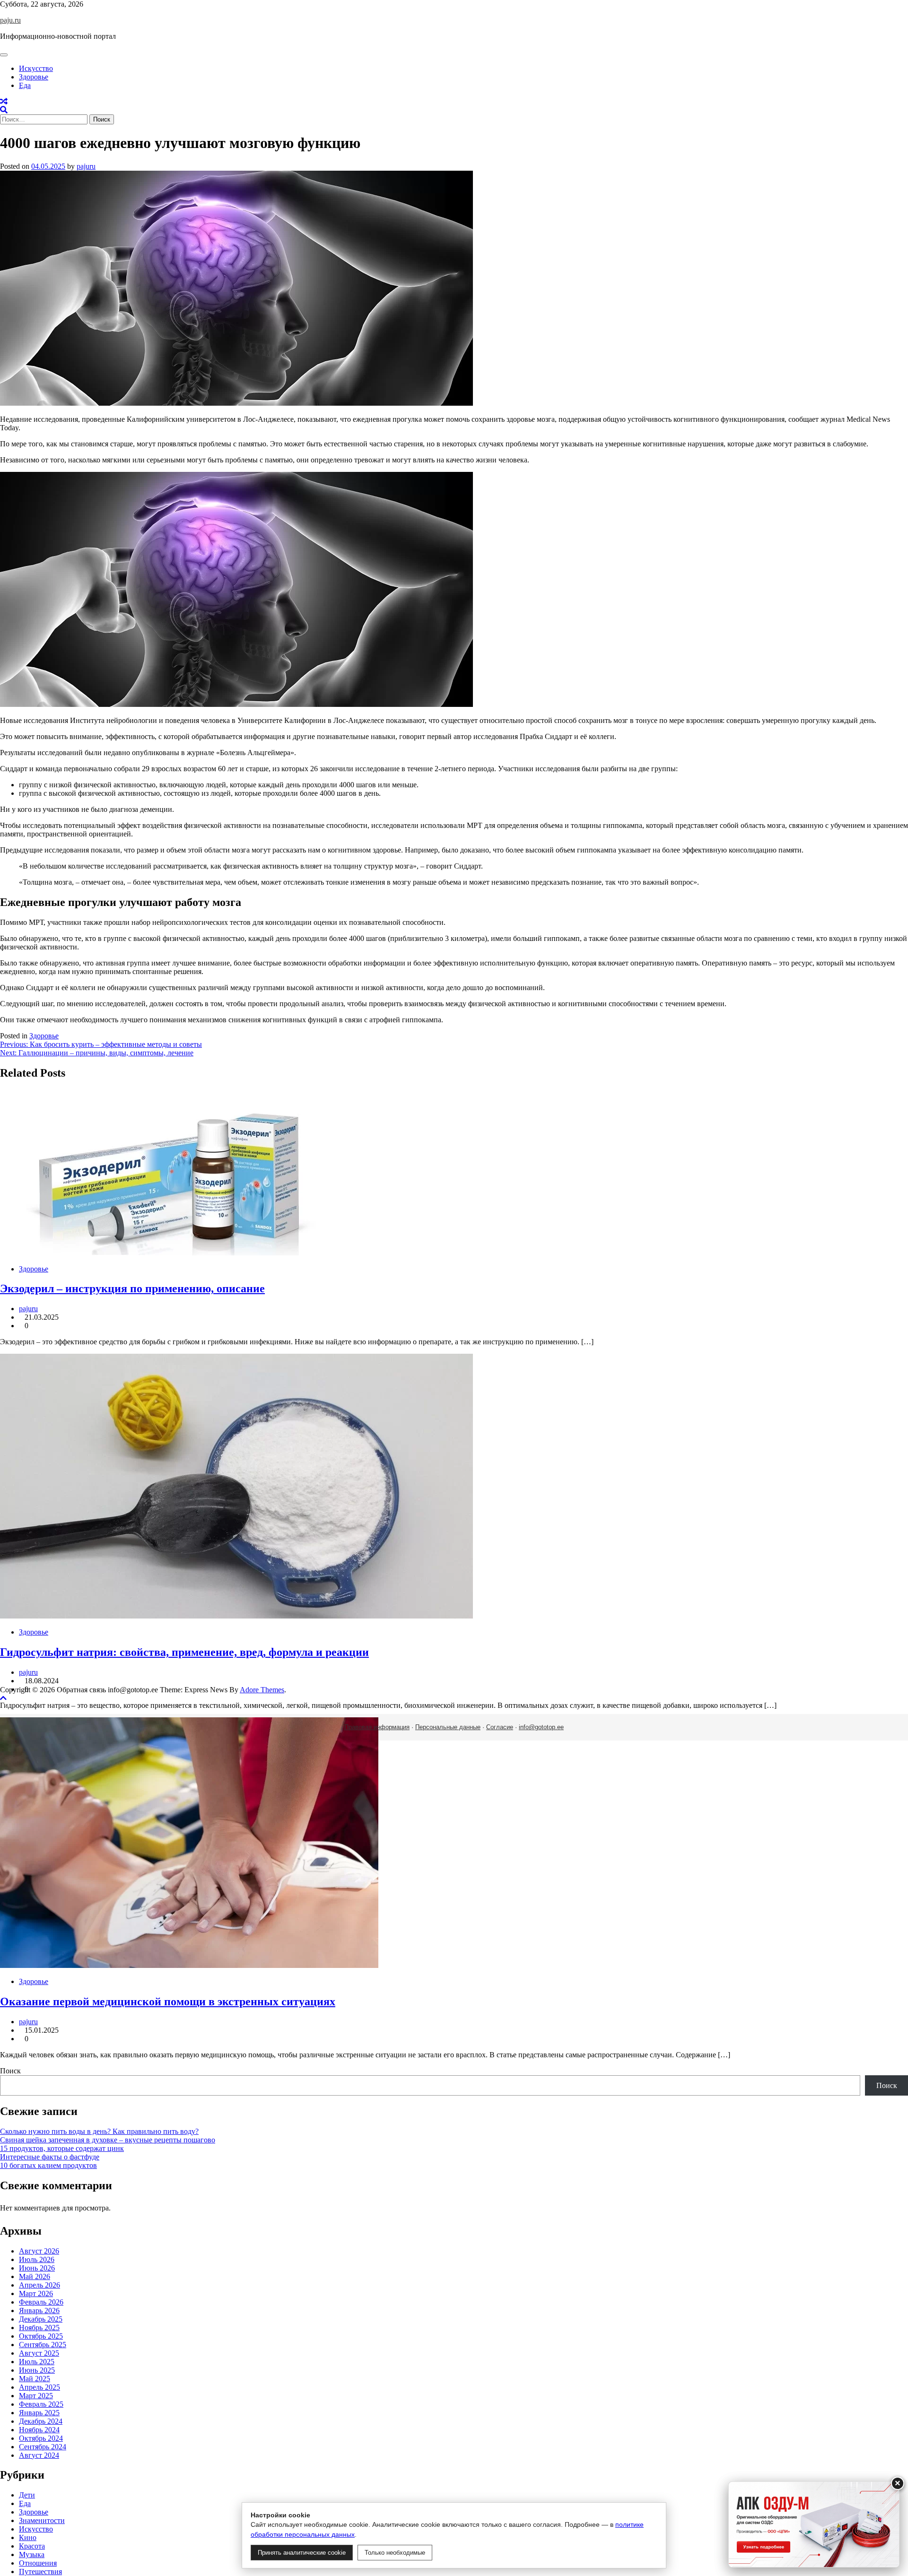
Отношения (38, 2563)
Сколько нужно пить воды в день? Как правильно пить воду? (99, 2131)
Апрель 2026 (39, 2285)
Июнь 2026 (37, 2268)
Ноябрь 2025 (39, 2328)
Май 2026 (35, 2276)
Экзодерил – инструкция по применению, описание (132, 1288)
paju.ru (10, 20)
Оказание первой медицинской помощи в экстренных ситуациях (168, 2002)
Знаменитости (42, 2520)
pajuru (86, 166)
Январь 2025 (39, 2413)
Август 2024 (39, 2455)
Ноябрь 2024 (39, 2430)
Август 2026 (39, 2251)
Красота (32, 2546)
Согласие (500, 1727)
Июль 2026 (37, 2259)
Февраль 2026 (41, 2302)
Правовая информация (377, 1727)
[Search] (4, 110)
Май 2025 (35, 2379)
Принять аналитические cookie (302, 2553)
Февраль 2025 (41, 2404)
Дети (27, 2495)
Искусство (36, 68)
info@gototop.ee (541, 1727)
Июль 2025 (37, 2362)
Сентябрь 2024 (43, 2447)
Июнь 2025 (37, 2370)
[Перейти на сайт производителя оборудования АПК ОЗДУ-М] (814, 2524)
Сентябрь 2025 (43, 2345)
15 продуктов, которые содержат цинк (62, 2148)
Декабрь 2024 (41, 2421)
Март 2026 (36, 2293)
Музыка (32, 2554)
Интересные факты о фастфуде (50, 2157)
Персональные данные (448, 1727)
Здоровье (34, 77)
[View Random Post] (4, 101)
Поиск (10, 2071)
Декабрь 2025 (41, 2319)
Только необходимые (395, 2553)
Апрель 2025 (39, 2387)
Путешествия (40, 2572)
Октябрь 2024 (41, 2438)
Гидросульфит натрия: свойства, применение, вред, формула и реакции (184, 1652)
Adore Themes (262, 1690)
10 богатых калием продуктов (48, 2165)
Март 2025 (36, 2396)
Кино (28, 2537)
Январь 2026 (39, 2311)
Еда (25, 85)
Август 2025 (39, 2353)
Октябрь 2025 (41, 2336)
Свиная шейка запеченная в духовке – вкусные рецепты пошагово (108, 2140)
